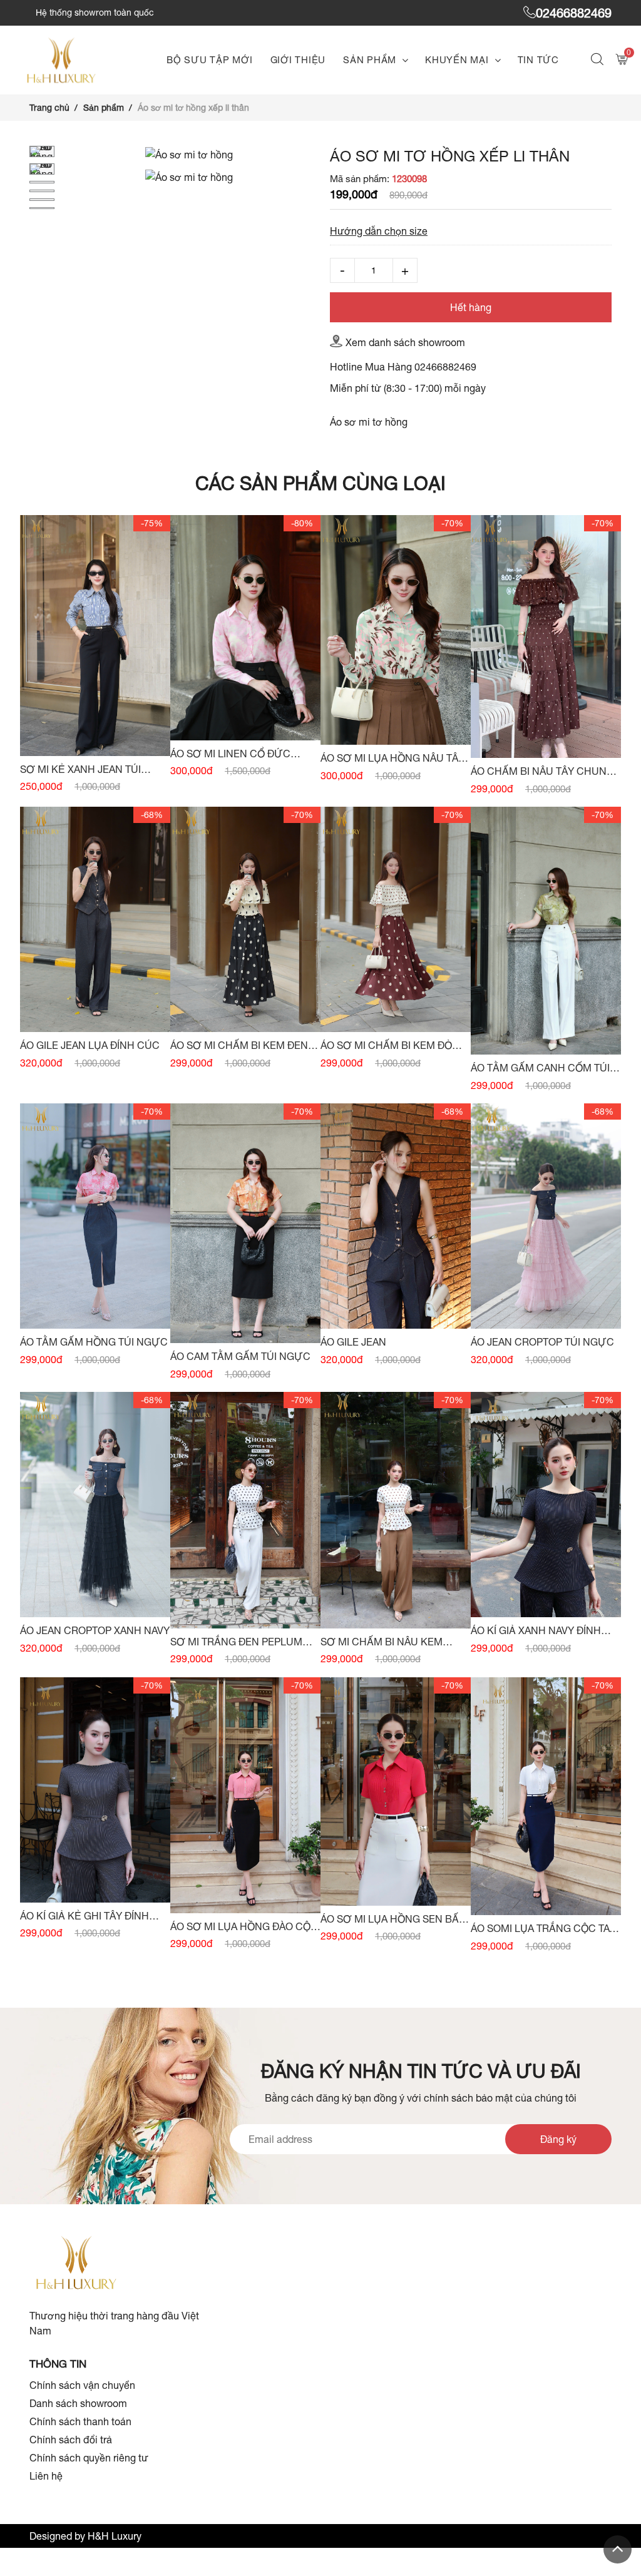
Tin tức (538, 60)
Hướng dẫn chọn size (379, 231)
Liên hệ (46, 2476)
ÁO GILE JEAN (353, 1342)
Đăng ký (558, 2139)
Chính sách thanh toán (80, 2421)
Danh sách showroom (78, 2403)
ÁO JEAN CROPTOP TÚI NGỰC (542, 1342)
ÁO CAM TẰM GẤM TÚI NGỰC (240, 1356)
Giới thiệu (298, 60)
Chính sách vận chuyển (82, 2385)
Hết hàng (471, 307)
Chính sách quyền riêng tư (89, 2458)
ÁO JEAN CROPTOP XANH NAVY (95, 1630)
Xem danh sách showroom (405, 342)
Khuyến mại (457, 60)
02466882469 (574, 13)
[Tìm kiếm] (599, 60)
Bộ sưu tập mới (210, 60)
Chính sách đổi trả (71, 2440)
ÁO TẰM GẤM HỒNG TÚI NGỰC (94, 1342)
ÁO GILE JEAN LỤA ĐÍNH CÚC (90, 1045)
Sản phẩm (370, 60)
